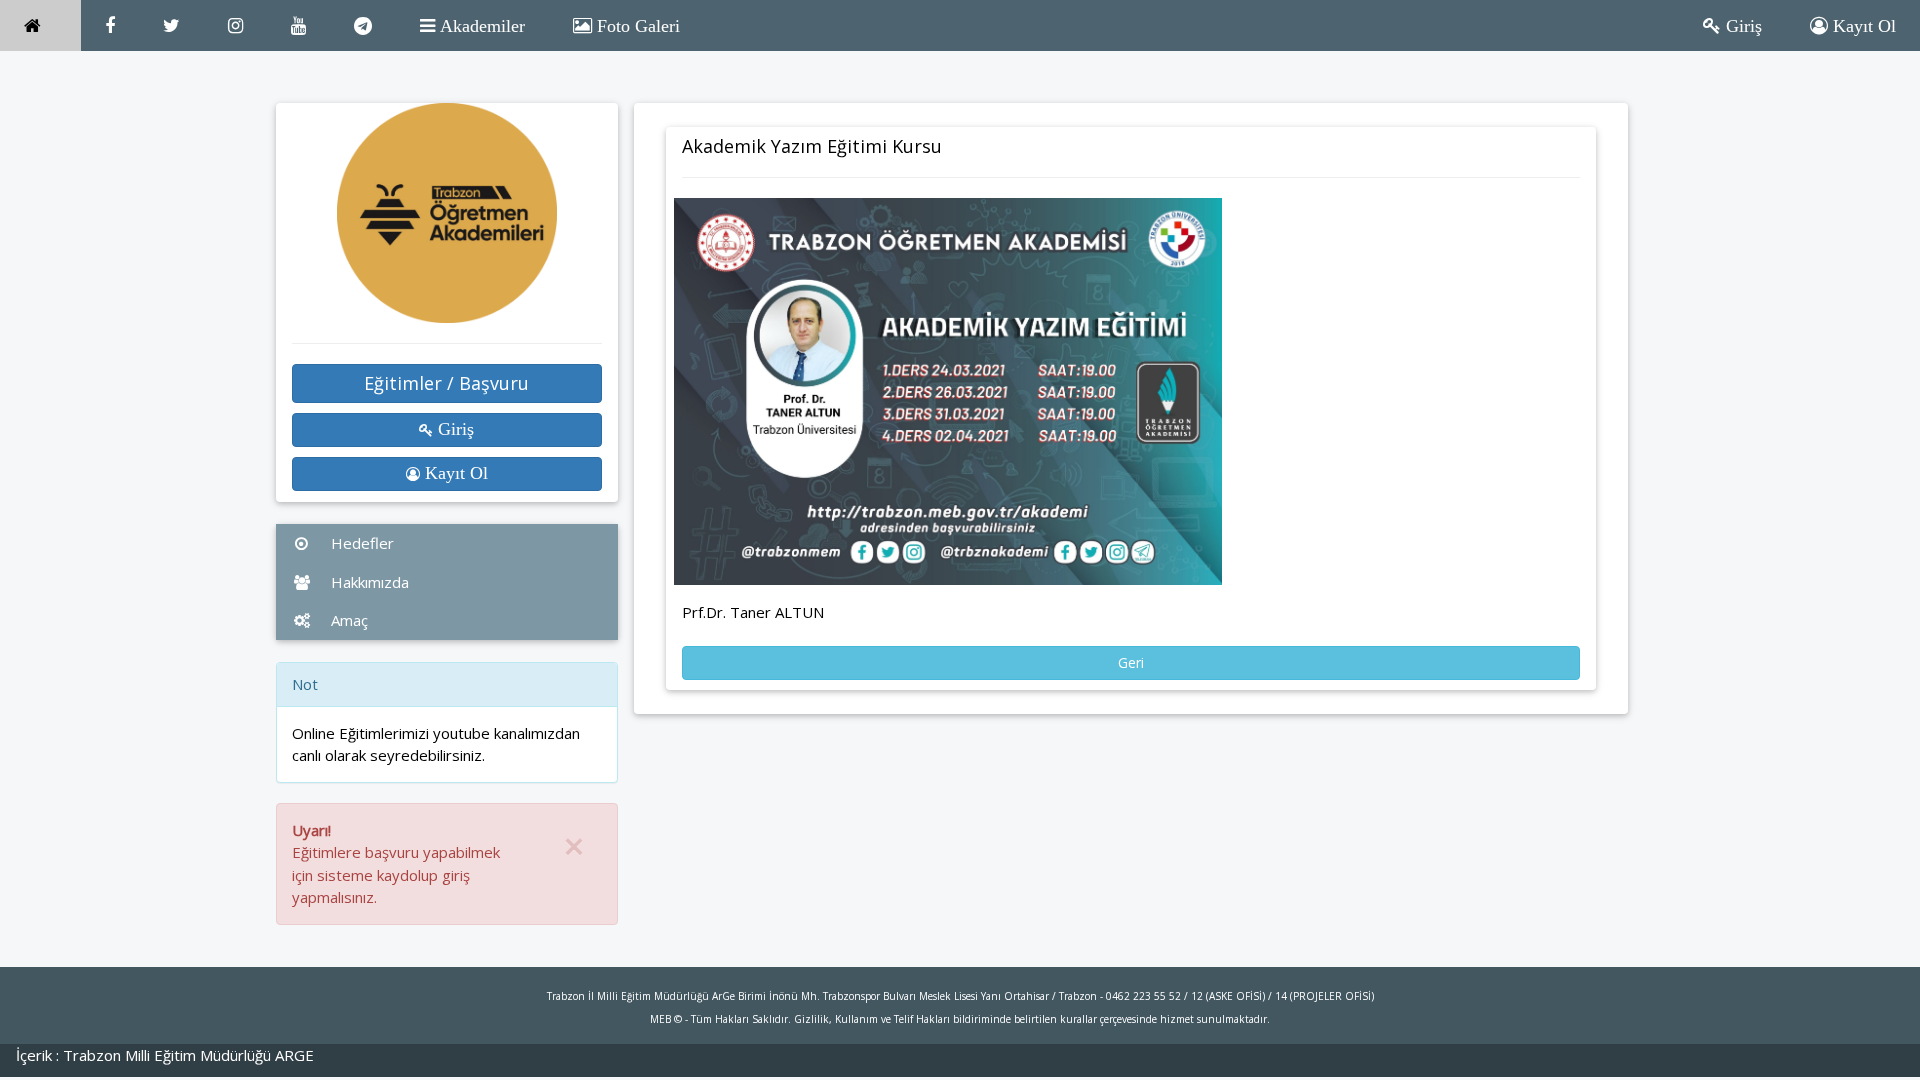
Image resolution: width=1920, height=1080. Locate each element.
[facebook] (110, 25)
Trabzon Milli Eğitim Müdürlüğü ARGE (188, 1055)
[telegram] (363, 25)
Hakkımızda (368, 582)
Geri (1131, 662)
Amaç (347, 620)
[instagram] (235, 25)
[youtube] (298, 25)
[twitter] (171, 25)
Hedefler (360, 543)
